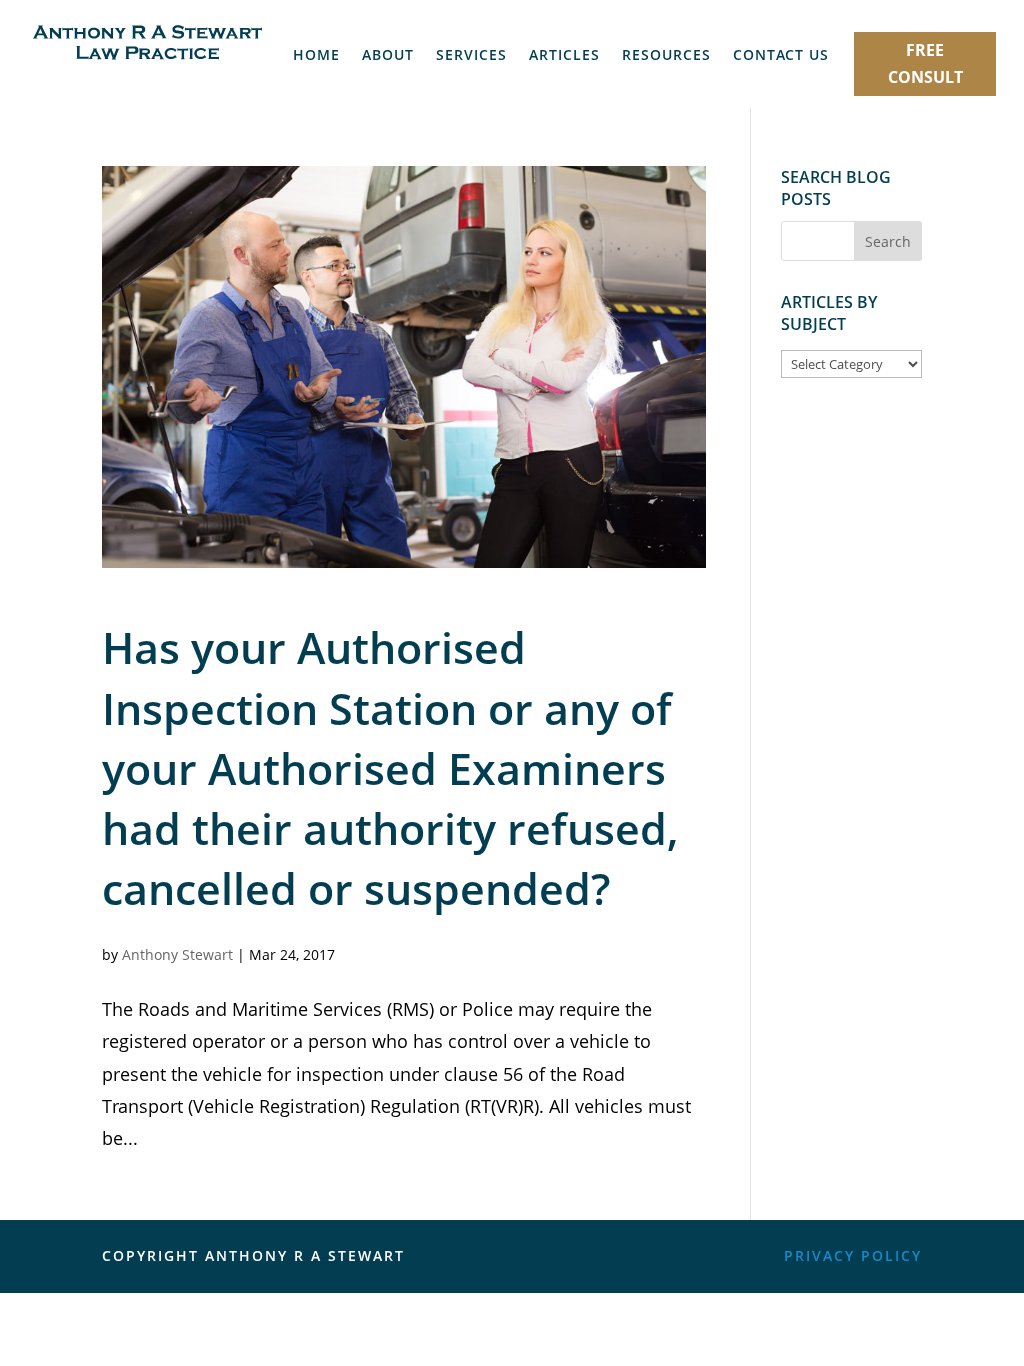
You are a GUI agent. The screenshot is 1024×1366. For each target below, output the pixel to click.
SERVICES (471, 56)
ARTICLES (564, 56)
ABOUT (388, 56)
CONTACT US (781, 56)
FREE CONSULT (925, 63)
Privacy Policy (853, 1255)
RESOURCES (666, 56)
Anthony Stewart (177, 954)
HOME (316, 56)
